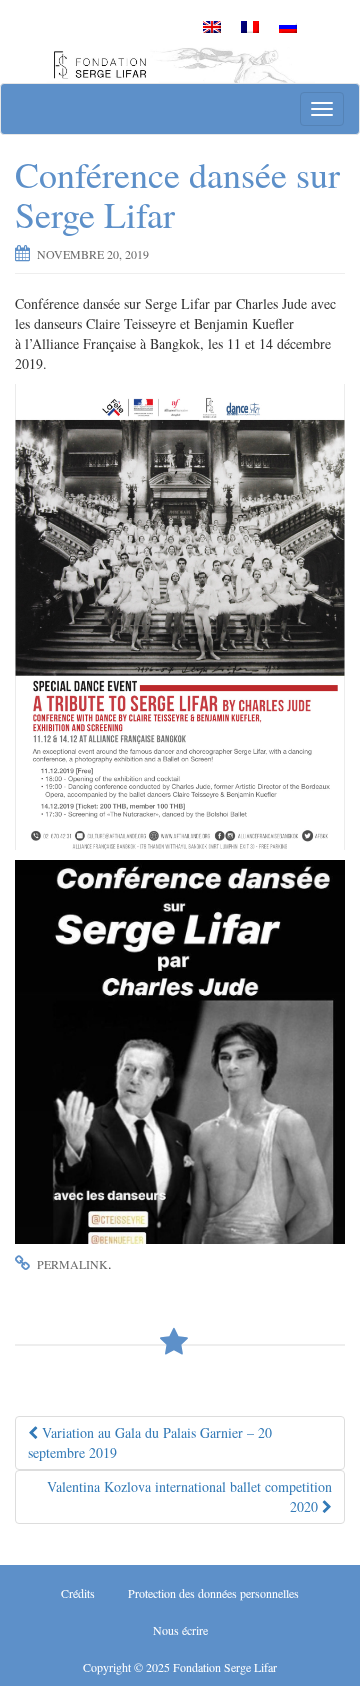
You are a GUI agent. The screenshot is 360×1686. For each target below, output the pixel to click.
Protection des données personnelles (213, 1593)
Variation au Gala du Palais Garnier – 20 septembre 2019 (150, 1442)
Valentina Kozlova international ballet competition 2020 (189, 1496)
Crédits (78, 1593)
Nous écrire (180, 1630)
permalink (72, 1264)
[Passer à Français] (250, 26)
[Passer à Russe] (288, 26)
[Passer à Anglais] (212, 26)
